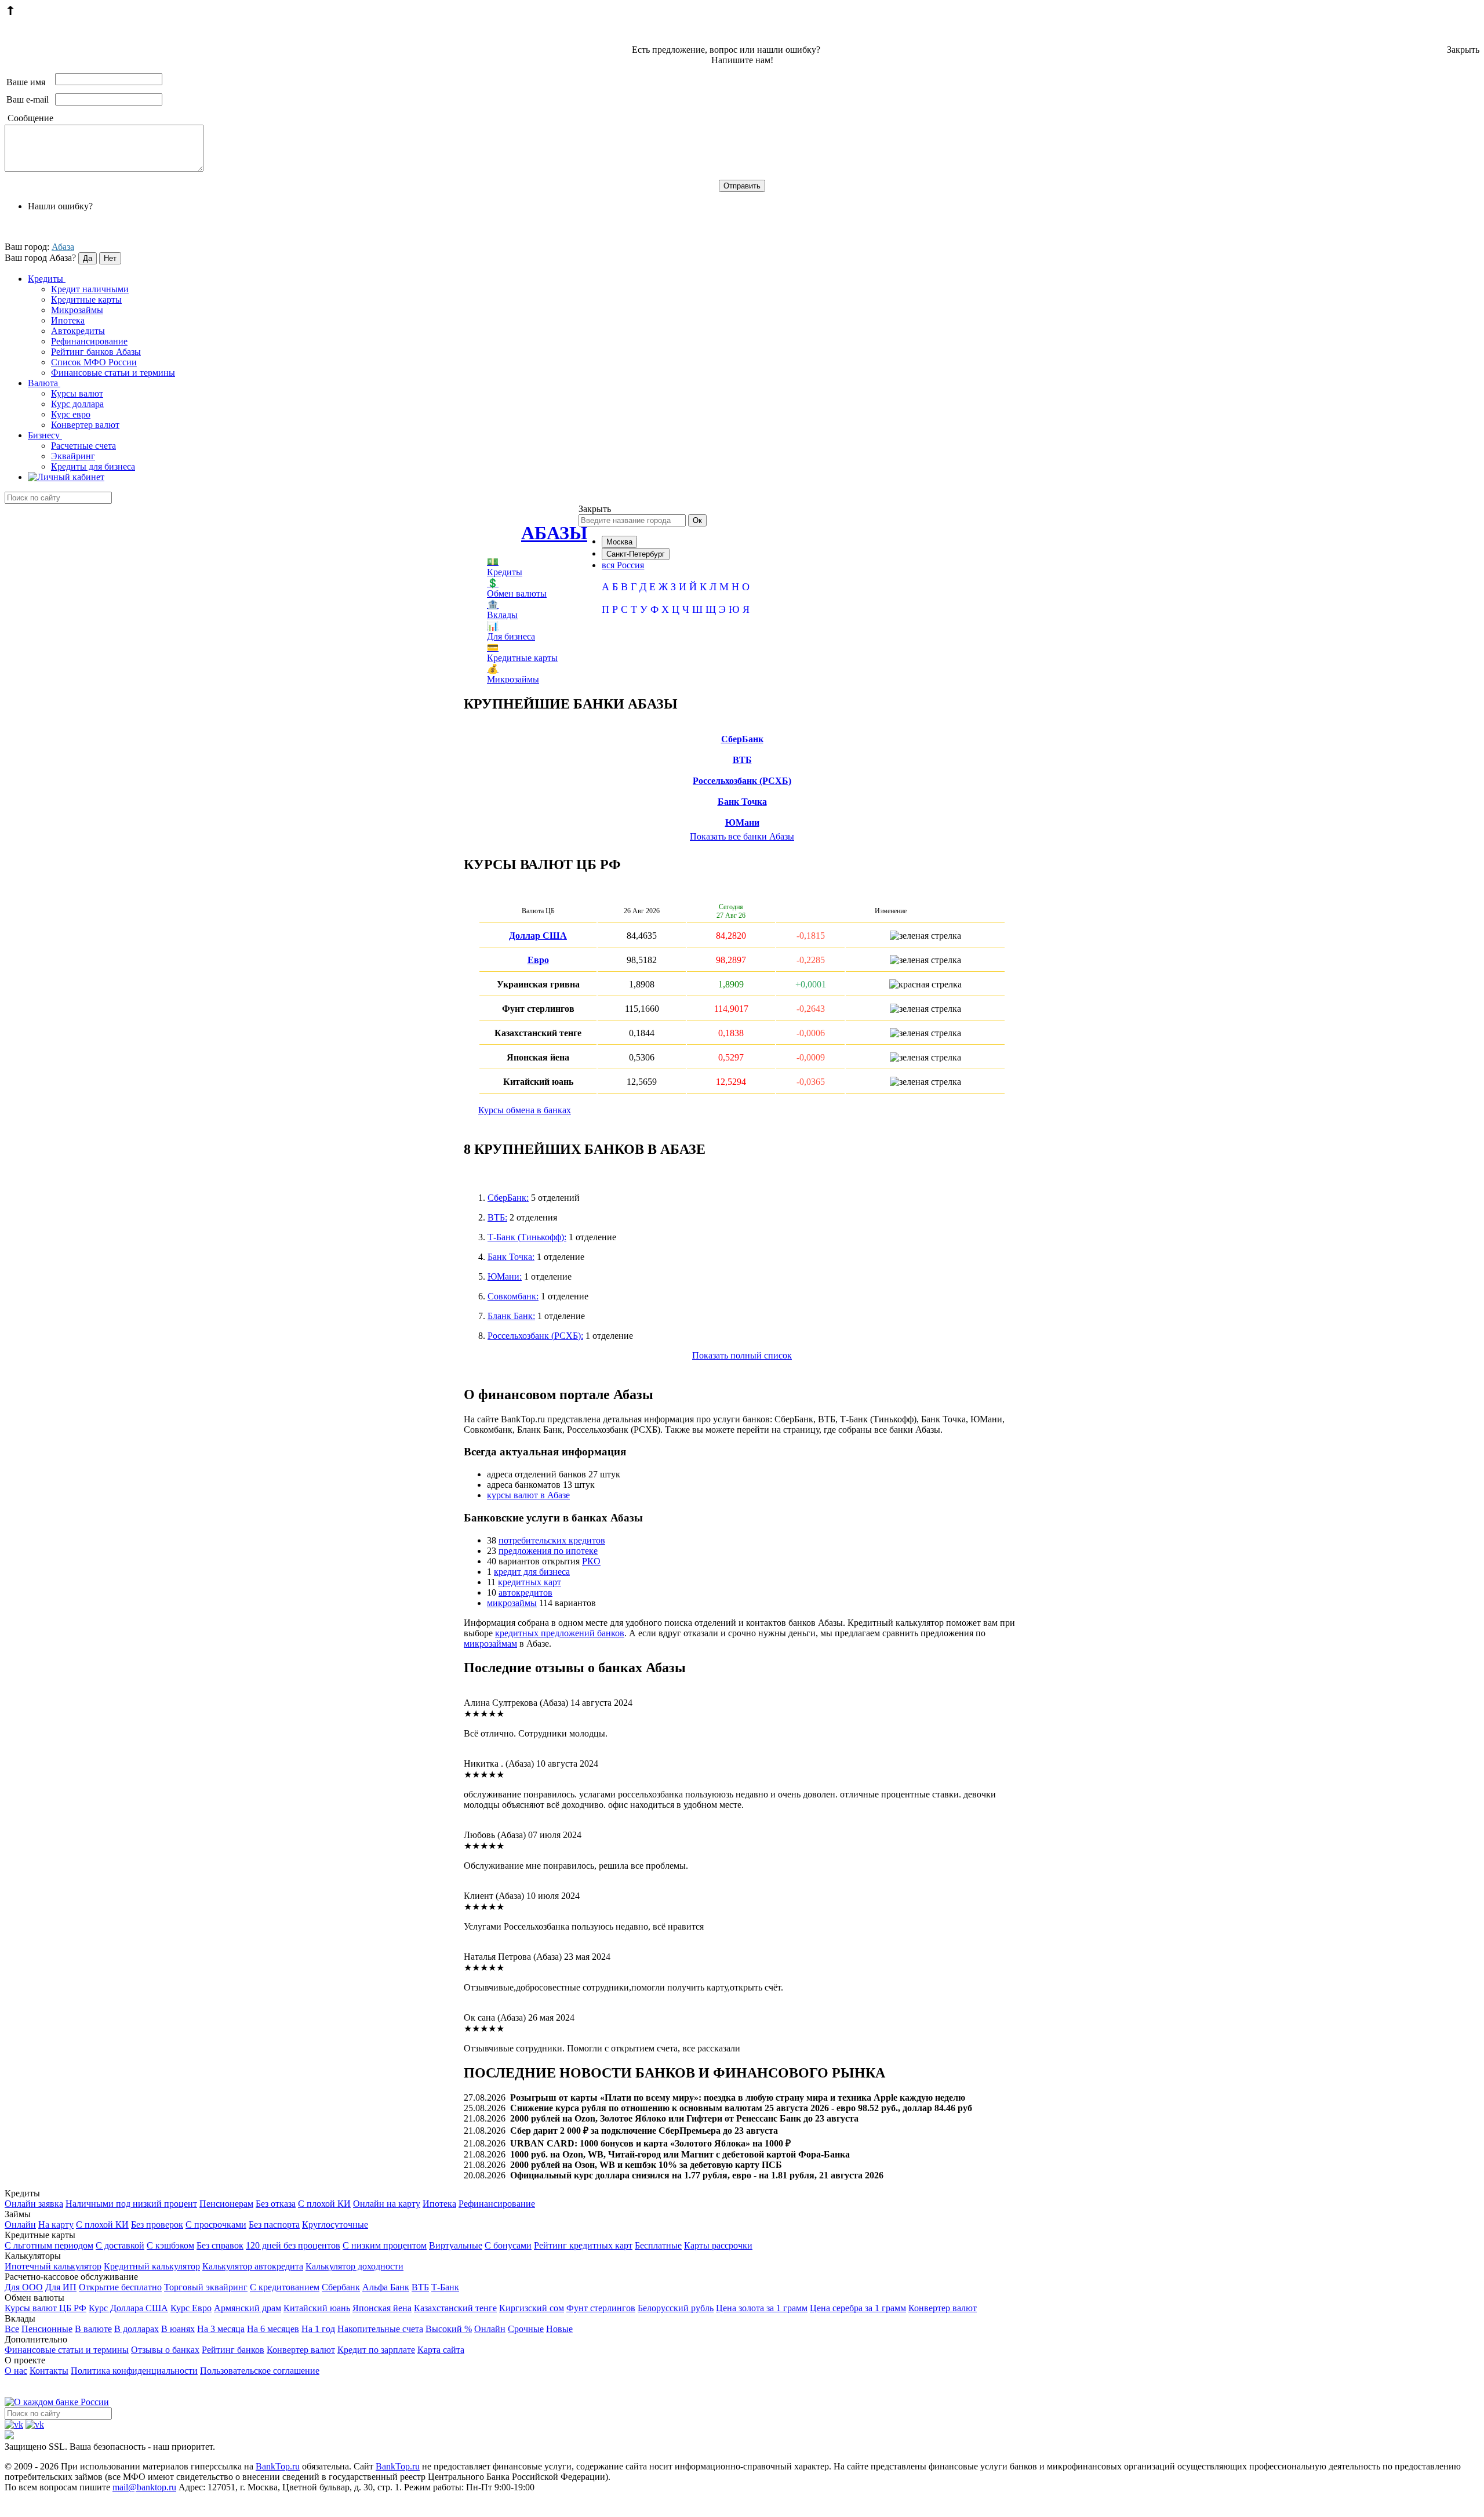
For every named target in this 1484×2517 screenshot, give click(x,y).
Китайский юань (317, 2308)
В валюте (93, 2329)
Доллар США (538, 936)
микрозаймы (512, 1603)
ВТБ (742, 760)
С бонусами (508, 2245)
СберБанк (742, 739)
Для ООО (24, 2287)
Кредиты (47, 279)
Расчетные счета (83, 446)
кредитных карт (530, 1582)
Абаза (63, 247)
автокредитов (525, 1592)
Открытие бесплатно (120, 2287)
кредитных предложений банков (560, 1633)
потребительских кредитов (552, 1540)
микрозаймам (490, 1644)
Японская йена (382, 2308)
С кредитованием (285, 2287)
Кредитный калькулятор (152, 2266)
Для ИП (61, 2287)
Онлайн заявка (34, 2204)
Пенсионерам (226, 2204)
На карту (56, 2224)
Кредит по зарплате (376, 2350)
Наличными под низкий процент (131, 2204)
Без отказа (276, 2204)
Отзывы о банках (165, 2350)
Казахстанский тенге (455, 2308)
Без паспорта (274, 2224)
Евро (538, 960)
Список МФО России (94, 362)
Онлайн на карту (387, 2204)
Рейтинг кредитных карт (583, 2245)
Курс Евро (191, 2308)
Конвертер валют (85, 425)
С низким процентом (385, 2245)
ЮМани (742, 822)
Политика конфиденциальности (134, 2371)
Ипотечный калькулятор (53, 2266)
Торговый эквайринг (206, 2287)
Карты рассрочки (718, 2245)
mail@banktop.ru (144, 2487)
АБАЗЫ (554, 533)
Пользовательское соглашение (260, 2371)
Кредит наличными (90, 289)
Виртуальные (456, 2245)
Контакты (49, 2371)
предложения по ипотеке (548, 1551)
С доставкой (120, 2245)
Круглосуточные (335, 2224)
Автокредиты (78, 331)
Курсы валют (77, 393)
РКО (591, 1561)
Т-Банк (445, 2287)
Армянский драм (248, 2308)
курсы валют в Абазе (528, 1495)
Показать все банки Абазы (742, 836)
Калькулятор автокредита (253, 2266)
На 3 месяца (221, 2329)
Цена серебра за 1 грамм (858, 2308)
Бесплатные (658, 2245)
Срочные (526, 2329)
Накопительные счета (380, 2329)
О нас (16, 2371)
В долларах (137, 2329)
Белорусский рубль (676, 2308)
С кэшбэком (170, 2245)
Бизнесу (45, 435)
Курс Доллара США (128, 2308)
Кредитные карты (86, 299)
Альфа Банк (386, 2287)
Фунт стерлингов (601, 2308)
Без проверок (157, 2224)
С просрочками (216, 2224)
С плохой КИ (324, 2204)
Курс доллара (77, 404)
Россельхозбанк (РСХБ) (742, 781)
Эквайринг (73, 456)
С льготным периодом (49, 2245)
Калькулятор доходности (354, 2266)
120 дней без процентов (293, 2245)
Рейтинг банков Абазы (96, 352)
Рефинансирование (89, 341)
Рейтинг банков (233, 2350)
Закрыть (1463, 50)
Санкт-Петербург (636, 554)
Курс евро (71, 414)
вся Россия (623, 565)
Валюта (44, 383)
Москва (619, 542)
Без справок (220, 2245)
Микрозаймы (77, 310)
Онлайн (20, 2224)
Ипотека (68, 320)
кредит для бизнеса (532, 1572)
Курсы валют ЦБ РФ (46, 2308)
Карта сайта (441, 2350)
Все (12, 2329)
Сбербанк (341, 2287)
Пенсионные (47, 2329)
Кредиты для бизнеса (93, 466)
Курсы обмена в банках (525, 1110)
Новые (559, 2329)
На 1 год (318, 2329)
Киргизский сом (532, 2308)
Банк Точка (742, 802)
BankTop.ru (278, 2466)
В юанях (178, 2329)
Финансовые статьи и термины (113, 373)
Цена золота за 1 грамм (762, 2308)
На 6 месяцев (273, 2329)
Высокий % (449, 2329)
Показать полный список (742, 1355)
